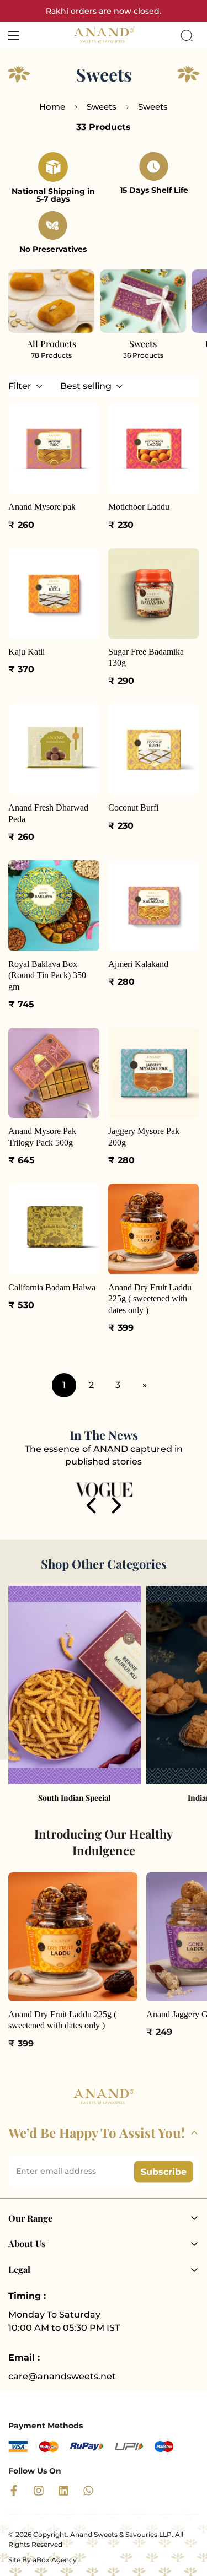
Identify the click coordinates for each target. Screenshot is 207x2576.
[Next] (116, 1505)
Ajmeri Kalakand (138, 964)
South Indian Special (74, 1798)
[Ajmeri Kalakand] (154, 905)
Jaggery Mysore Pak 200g (144, 1136)
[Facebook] (14, 2491)
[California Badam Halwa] (54, 1229)
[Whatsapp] (88, 2491)
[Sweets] (143, 301)
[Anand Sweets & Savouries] (104, 35)
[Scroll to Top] (187, 2518)
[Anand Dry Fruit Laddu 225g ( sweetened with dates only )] (154, 1229)
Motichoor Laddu (139, 507)
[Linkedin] (63, 2491)
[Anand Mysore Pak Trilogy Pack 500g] (54, 1073)
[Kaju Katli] (54, 593)
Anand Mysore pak (42, 507)
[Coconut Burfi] (154, 749)
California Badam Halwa (52, 1287)
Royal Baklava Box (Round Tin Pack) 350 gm (47, 975)
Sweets (102, 107)
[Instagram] (39, 2491)
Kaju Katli (26, 652)
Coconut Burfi (133, 808)
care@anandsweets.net (62, 2376)
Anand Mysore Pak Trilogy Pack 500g (42, 1136)
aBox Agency (55, 2560)
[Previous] (91, 1505)
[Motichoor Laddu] (154, 449)
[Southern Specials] (75, 1685)
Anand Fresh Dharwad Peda (48, 813)
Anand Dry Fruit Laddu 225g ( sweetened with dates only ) (150, 1299)
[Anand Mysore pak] (54, 449)
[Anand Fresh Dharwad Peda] (54, 749)
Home (52, 107)
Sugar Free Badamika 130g (146, 657)
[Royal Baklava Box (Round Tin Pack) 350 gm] (54, 905)
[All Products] (51, 301)
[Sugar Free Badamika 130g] (154, 593)
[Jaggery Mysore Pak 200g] (154, 1073)
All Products (52, 344)
